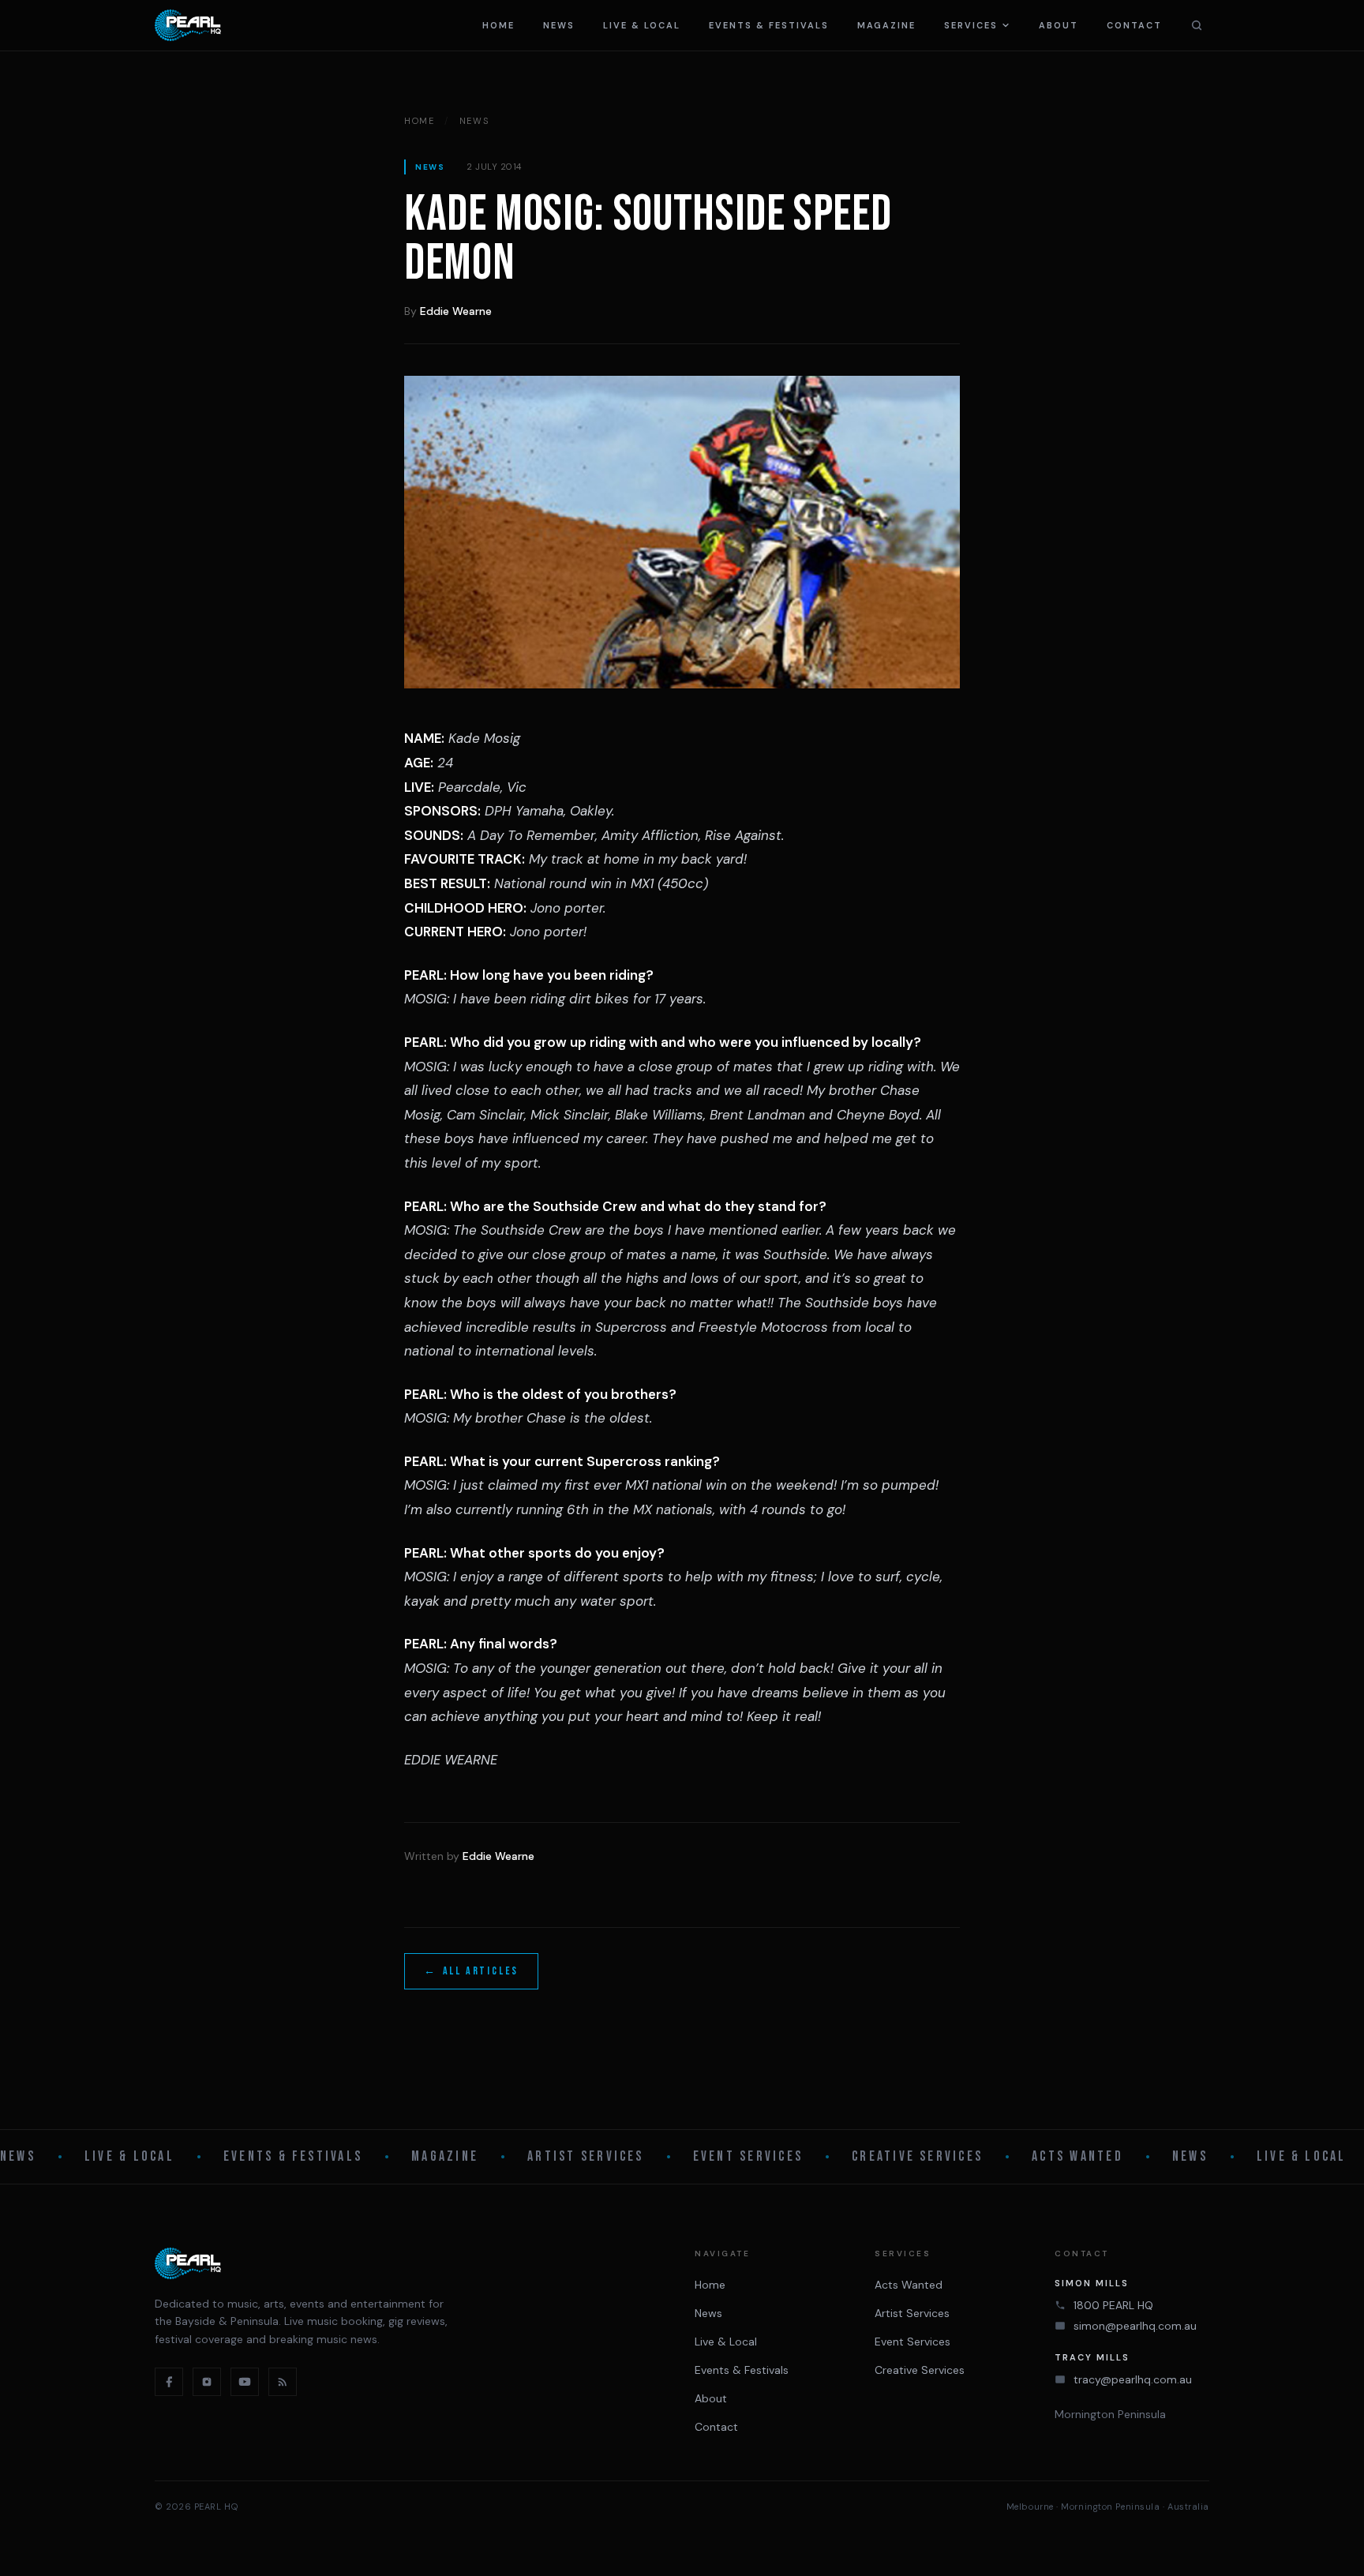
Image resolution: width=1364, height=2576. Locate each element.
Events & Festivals (769, 25)
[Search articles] (1197, 25)
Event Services (748, 2156)
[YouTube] (245, 2382)
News (559, 25)
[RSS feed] (283, 2382)
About (1059, 25)
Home (498, 25)
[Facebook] (169, 2382)
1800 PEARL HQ (1113, 2305)
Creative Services (917, 2156)
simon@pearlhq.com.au (1135, 2326)
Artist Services (586, 2156)
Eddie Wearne (456, 311)
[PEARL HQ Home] (188, 25)
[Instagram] (207, 2382)
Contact (1134, 25)
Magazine (887, 25)
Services (971, 25)
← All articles (471, 1971)
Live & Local (642, 25)
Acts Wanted (1077, 2156)
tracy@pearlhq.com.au (1133, 2379)
